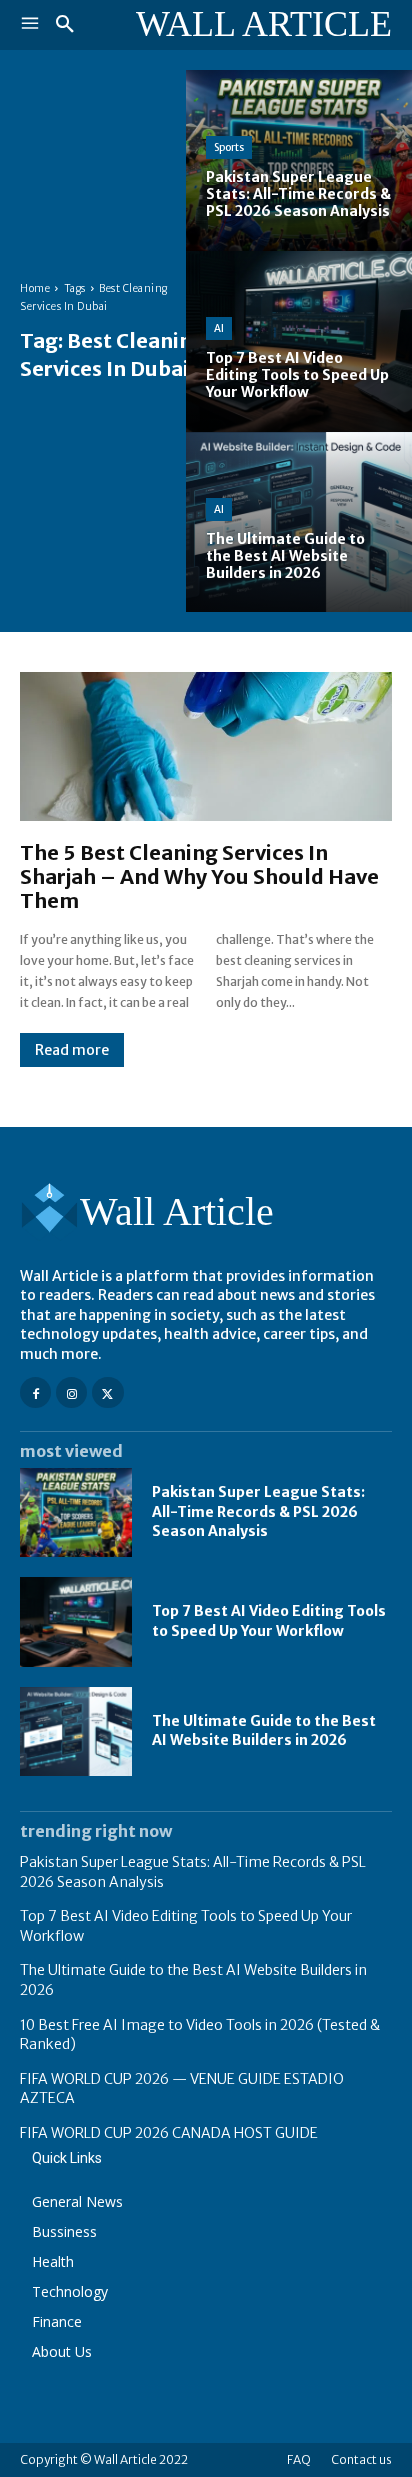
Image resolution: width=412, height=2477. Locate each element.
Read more (72, 1050)
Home (35, 288)
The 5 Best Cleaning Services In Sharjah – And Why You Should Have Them (199, 876)
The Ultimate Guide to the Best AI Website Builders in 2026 (264, 1731)
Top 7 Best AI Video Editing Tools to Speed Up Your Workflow (269, 1621)
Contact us (361, 2459)
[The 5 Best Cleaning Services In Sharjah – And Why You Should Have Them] (206, 746)
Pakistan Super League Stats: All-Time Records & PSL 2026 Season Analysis (258, 1511)
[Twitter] (107, 1392)
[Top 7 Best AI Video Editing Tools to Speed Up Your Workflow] (299, 341)
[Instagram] (71, 1392)
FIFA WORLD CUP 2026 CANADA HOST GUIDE (169, 2133)
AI (219, 328)
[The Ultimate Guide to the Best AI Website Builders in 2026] (299, 522)
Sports (229, 147)
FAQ (299, 2459)
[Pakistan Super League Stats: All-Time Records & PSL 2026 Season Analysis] (299, 160)
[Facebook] (35, 1392)
